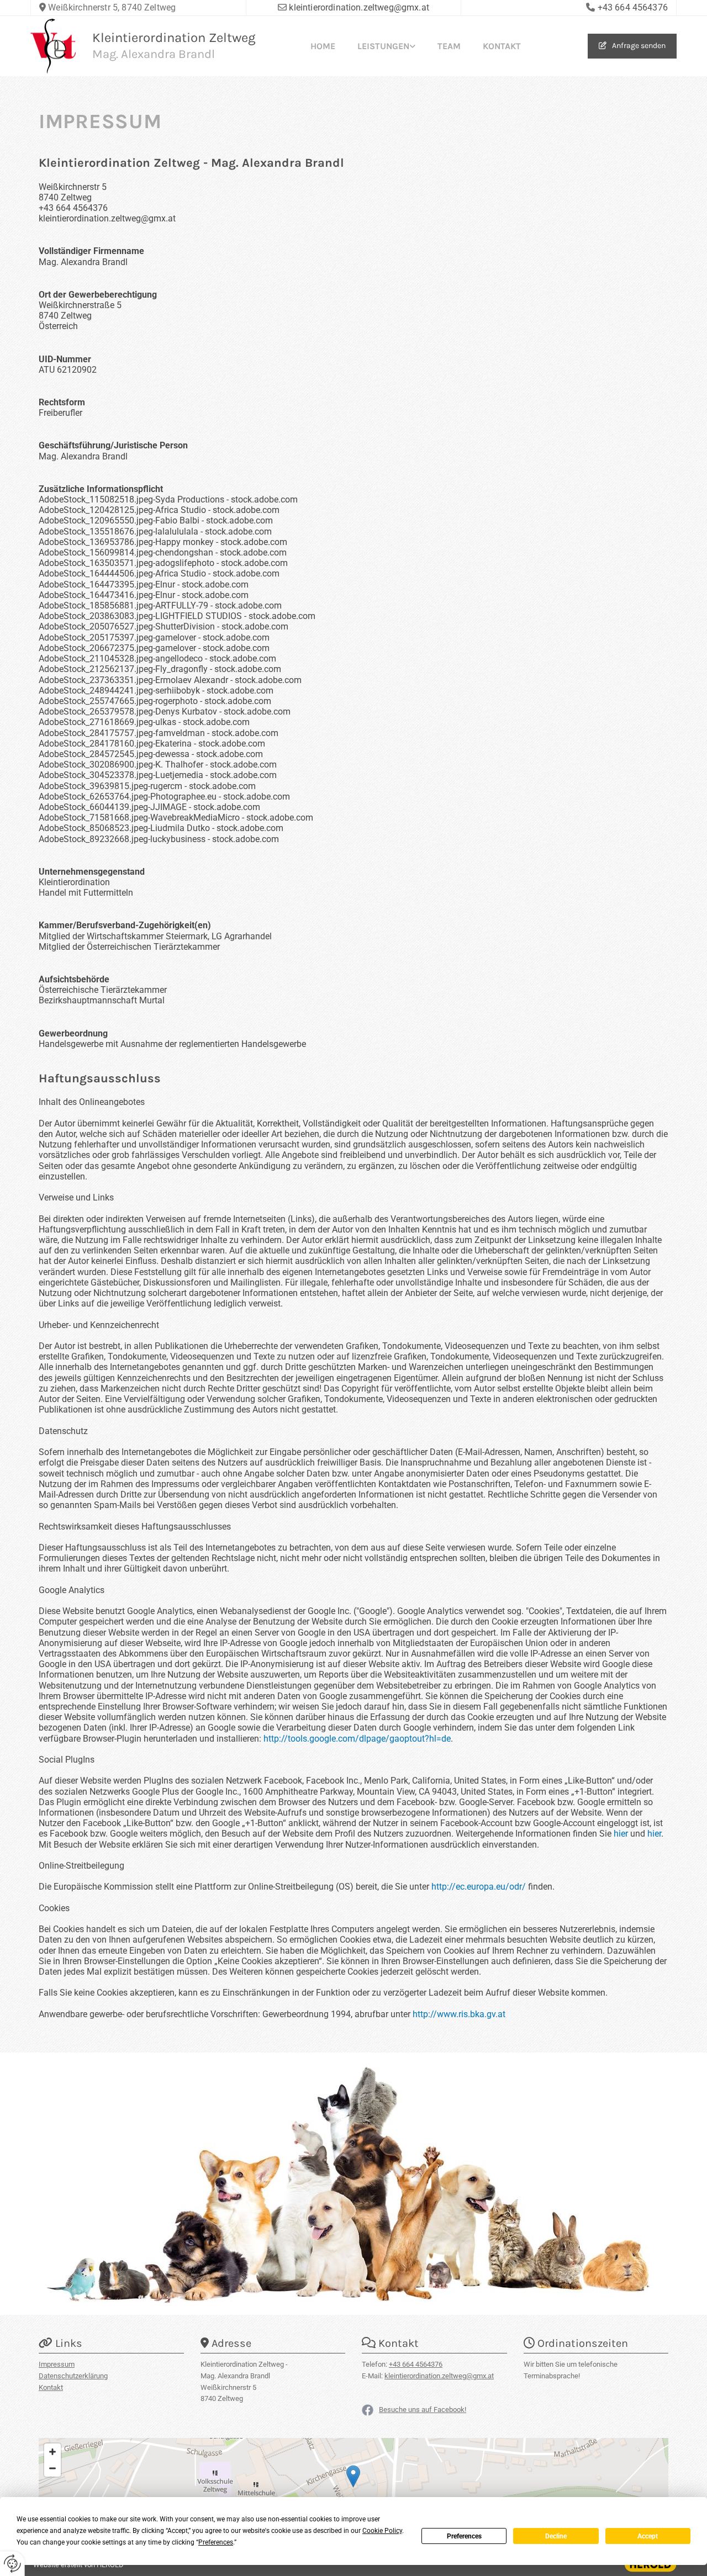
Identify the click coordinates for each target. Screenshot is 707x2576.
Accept (648, 2536)
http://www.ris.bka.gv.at (459, 2014)
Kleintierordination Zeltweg (174, 38)
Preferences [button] (216, 2542)
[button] (632, 46)
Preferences (464, 2536)
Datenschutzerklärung (73, 2376)
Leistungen (383, 46)
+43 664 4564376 (633, 7)
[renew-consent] (12, 2564)
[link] (386, 46)
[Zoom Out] (52, 2468)
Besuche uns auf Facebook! (423, 2410)
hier (621, 1834)
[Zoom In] (52, 2452)
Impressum (57, 2364)
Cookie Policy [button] (382, 2531)
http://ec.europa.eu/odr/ (479, 1887)
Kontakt (502, 46)
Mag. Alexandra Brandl (154, 54)
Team (449, 46)
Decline (556, 2536)
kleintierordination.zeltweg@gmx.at (359, 7)
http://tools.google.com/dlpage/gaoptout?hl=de (357, 1739)
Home (323, 46)
